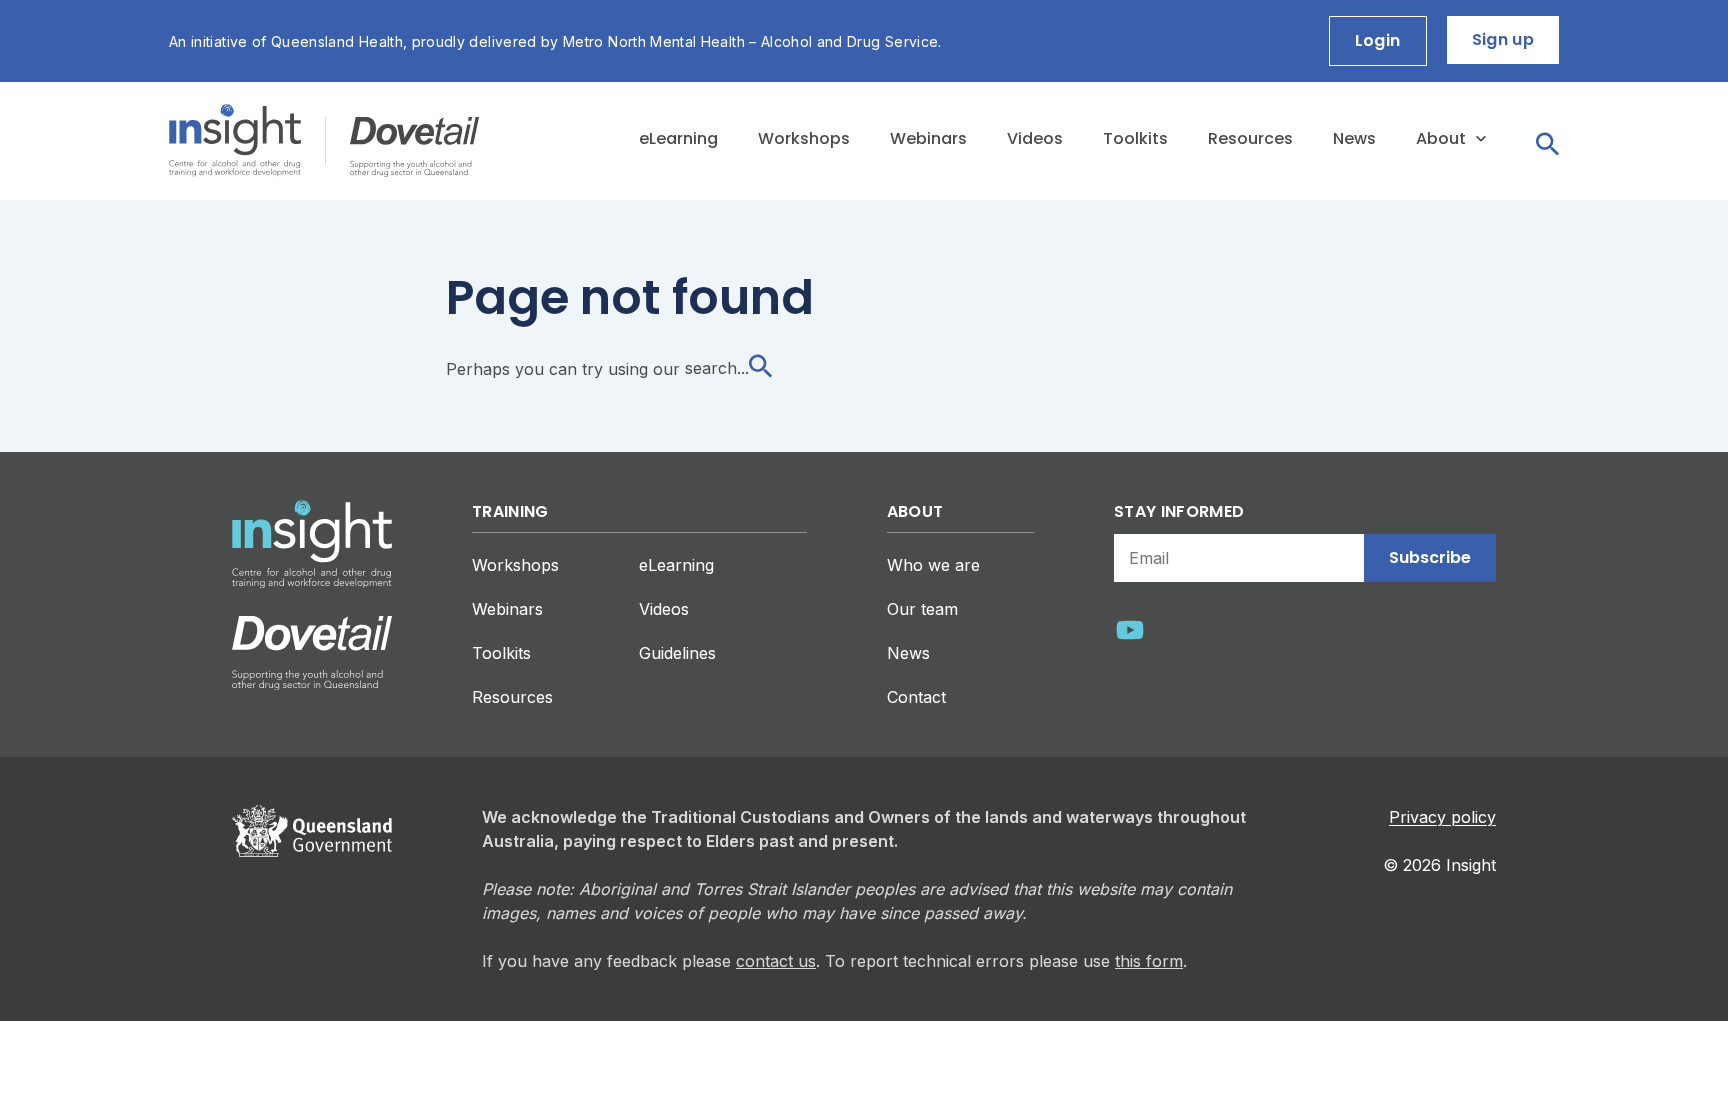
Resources (1250, 138)
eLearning (678, 138)
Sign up (1503, 39)
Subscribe (1430, 557)
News (1354, 138)
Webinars (928, 138)
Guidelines (677, 653)
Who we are (933, 565)
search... (717, 368)
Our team (922, 609)
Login (1378, 40)
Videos (1035, 138)
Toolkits (1135, 138)
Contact (916, 697)
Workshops (804, 138)
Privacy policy (1442, 817)
